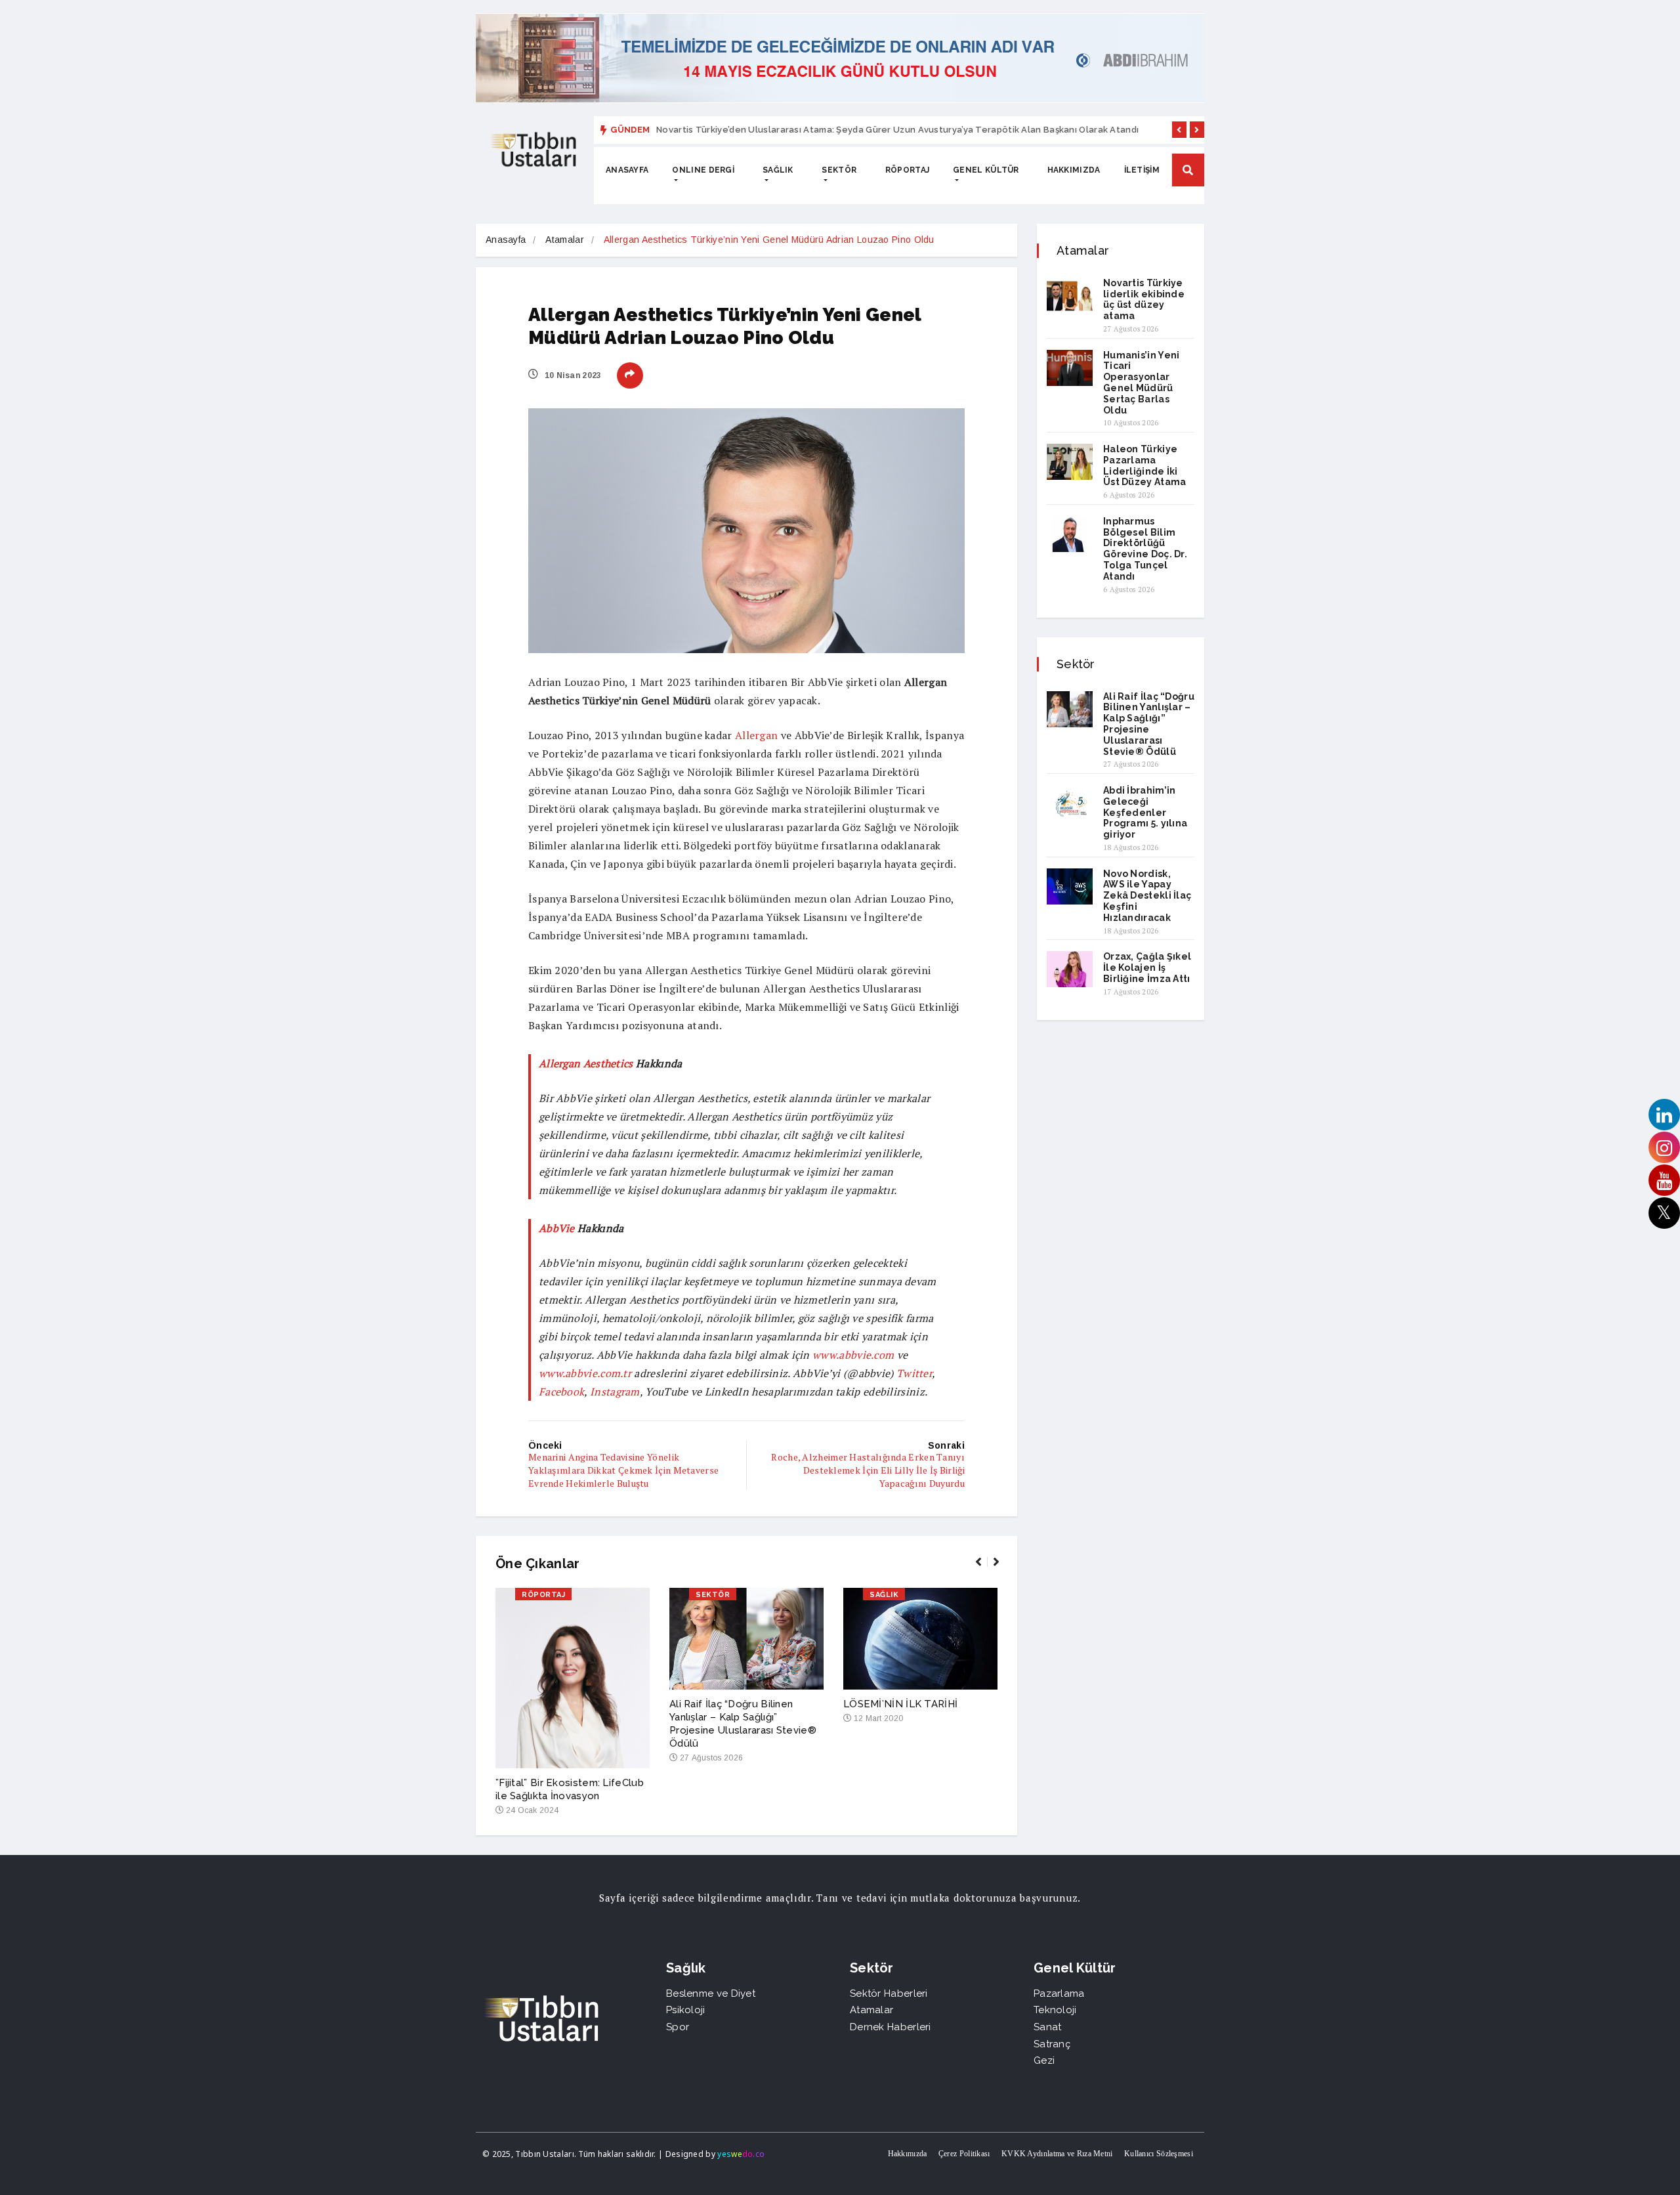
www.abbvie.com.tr (585, 1373)
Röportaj (907, 170)
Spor (678, 2027)
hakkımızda (1074, 170)
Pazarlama (1059, 1993)
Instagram (615, 1392)
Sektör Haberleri (889, 1993)
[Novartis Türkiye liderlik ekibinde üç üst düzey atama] (1070, 296)
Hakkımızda (908, 2154)
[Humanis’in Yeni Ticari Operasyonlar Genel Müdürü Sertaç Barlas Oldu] (1070, 368)
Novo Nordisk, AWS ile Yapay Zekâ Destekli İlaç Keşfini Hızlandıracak (1147, 896)
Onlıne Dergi (703, 170)
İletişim (1142, 170)
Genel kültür (986, 170)
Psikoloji (686, 2010)
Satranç (1052, 2044)
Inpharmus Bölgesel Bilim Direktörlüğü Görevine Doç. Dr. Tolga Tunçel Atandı (1145, 549)
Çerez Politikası (964, 2154)
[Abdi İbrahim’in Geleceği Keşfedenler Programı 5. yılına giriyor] (1070, 803)
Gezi (1044, 2060)
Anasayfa (627, 170)
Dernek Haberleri (891, 2027)
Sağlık (778, 170)
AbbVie (558, 1228)
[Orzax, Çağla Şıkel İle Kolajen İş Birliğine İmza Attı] (1070, 969)
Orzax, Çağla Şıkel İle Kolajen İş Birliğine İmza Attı (1147, 968)
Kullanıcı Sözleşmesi (1159, 2154)
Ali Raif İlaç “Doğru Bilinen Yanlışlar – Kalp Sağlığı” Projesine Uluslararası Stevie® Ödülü (1149, 724)
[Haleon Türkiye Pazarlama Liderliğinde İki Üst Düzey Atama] (1070, 462)
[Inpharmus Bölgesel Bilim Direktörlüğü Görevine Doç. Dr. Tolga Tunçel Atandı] (1070, 534)
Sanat (1048, 2027)
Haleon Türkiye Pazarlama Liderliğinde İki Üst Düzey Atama (1145, 465)
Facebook (561, 1392)
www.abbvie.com (853, 1355)
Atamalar (564, 240)
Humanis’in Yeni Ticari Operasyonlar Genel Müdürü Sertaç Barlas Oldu (1142, 383)
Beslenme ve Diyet (711, 1993)
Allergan (756, 735)
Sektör (839, 170)
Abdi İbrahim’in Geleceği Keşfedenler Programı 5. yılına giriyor (1145, 812)
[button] (1179, 130)
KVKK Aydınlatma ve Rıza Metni (1057, 2154)
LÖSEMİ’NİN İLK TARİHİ (900, 1704)
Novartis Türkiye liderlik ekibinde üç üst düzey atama (1144, 299)
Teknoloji (1055, 2010)
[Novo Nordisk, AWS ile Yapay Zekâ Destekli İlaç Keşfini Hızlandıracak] (1070, 886)
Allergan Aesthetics (586, 1063)
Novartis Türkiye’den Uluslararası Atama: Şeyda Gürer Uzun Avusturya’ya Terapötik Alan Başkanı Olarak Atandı (897, 130)
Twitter (914, 1373)
